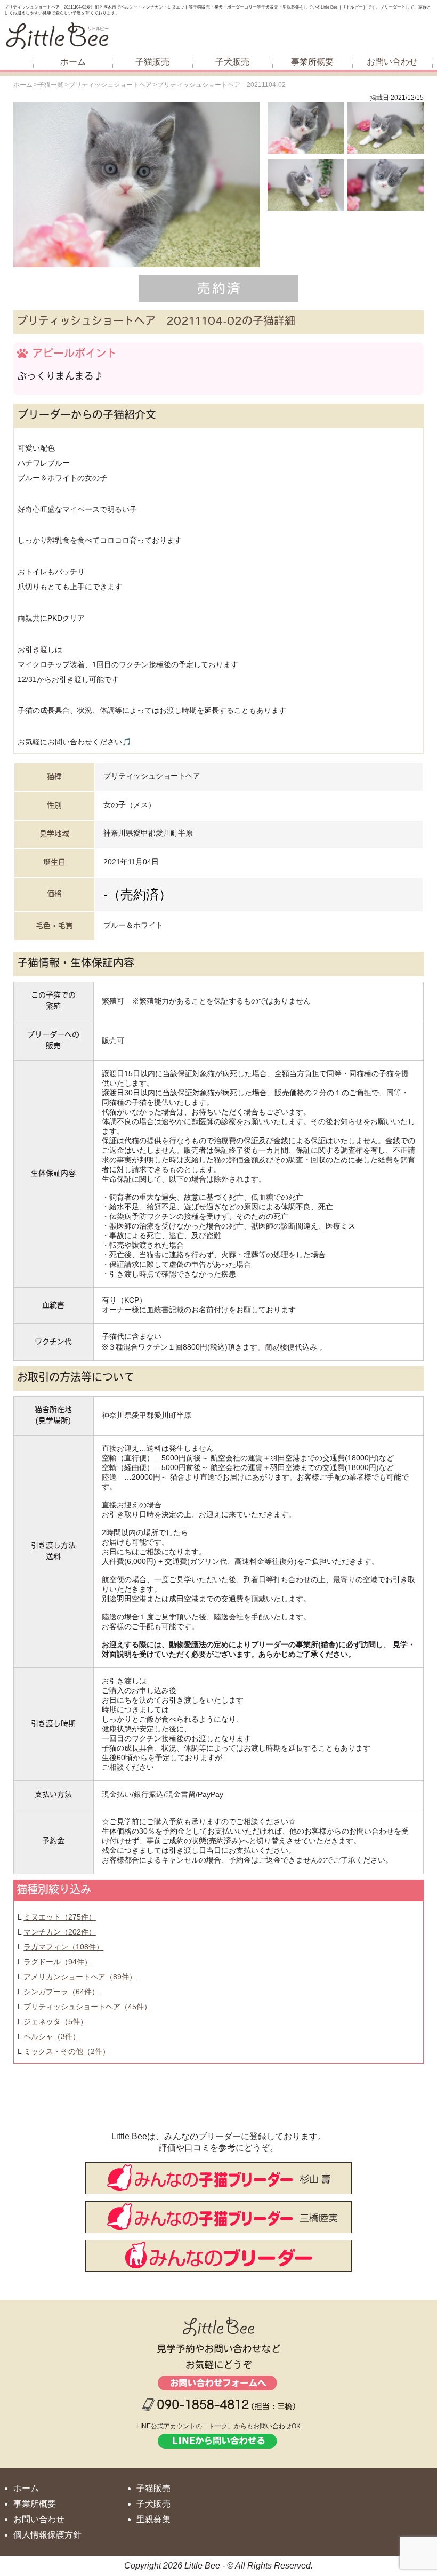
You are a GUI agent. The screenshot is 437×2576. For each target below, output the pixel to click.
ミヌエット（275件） (60, 1917)
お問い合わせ (392, 62)
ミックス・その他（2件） (67, 2051)
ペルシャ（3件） (52, 2036)
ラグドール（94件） (58, 1962)
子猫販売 (152, 62)
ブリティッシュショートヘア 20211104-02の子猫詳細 (156, 322)
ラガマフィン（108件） (63, 1947)
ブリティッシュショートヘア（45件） (87, 2007)
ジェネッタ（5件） (55, 2021)
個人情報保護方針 (47, 2535)
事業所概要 (312, 62)
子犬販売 (232, 62)
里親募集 (153, 2519)
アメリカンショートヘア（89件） (80, 1977)
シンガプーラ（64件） (61, 1992)
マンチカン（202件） (60, 1932)
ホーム (73, 62)
